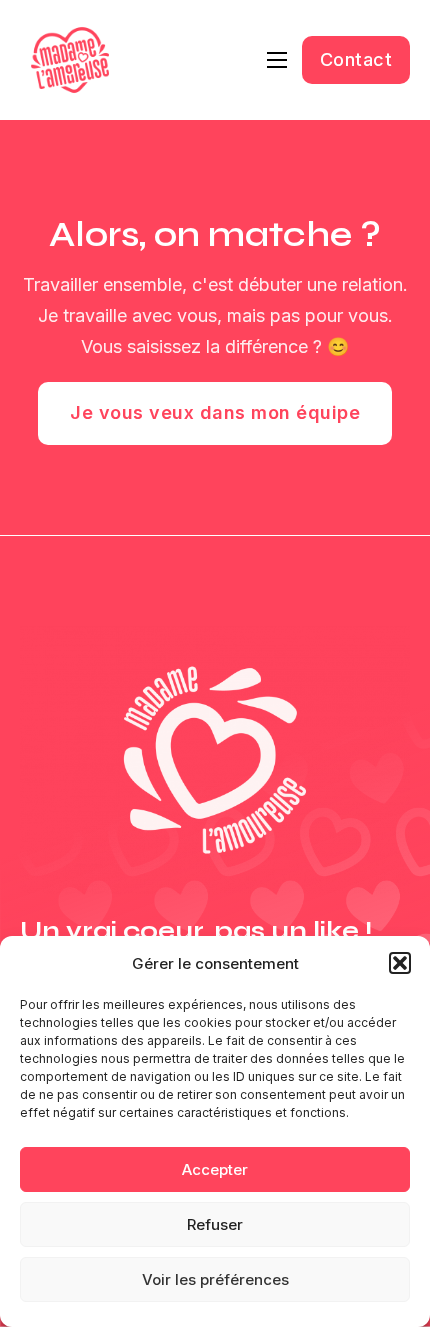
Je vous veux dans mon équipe (215, 412)
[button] (400, 963)
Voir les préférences (215, 1279)
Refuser (215, 1224)
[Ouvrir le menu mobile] (277, 60)
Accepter (215, 1169)
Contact (356, 59)
